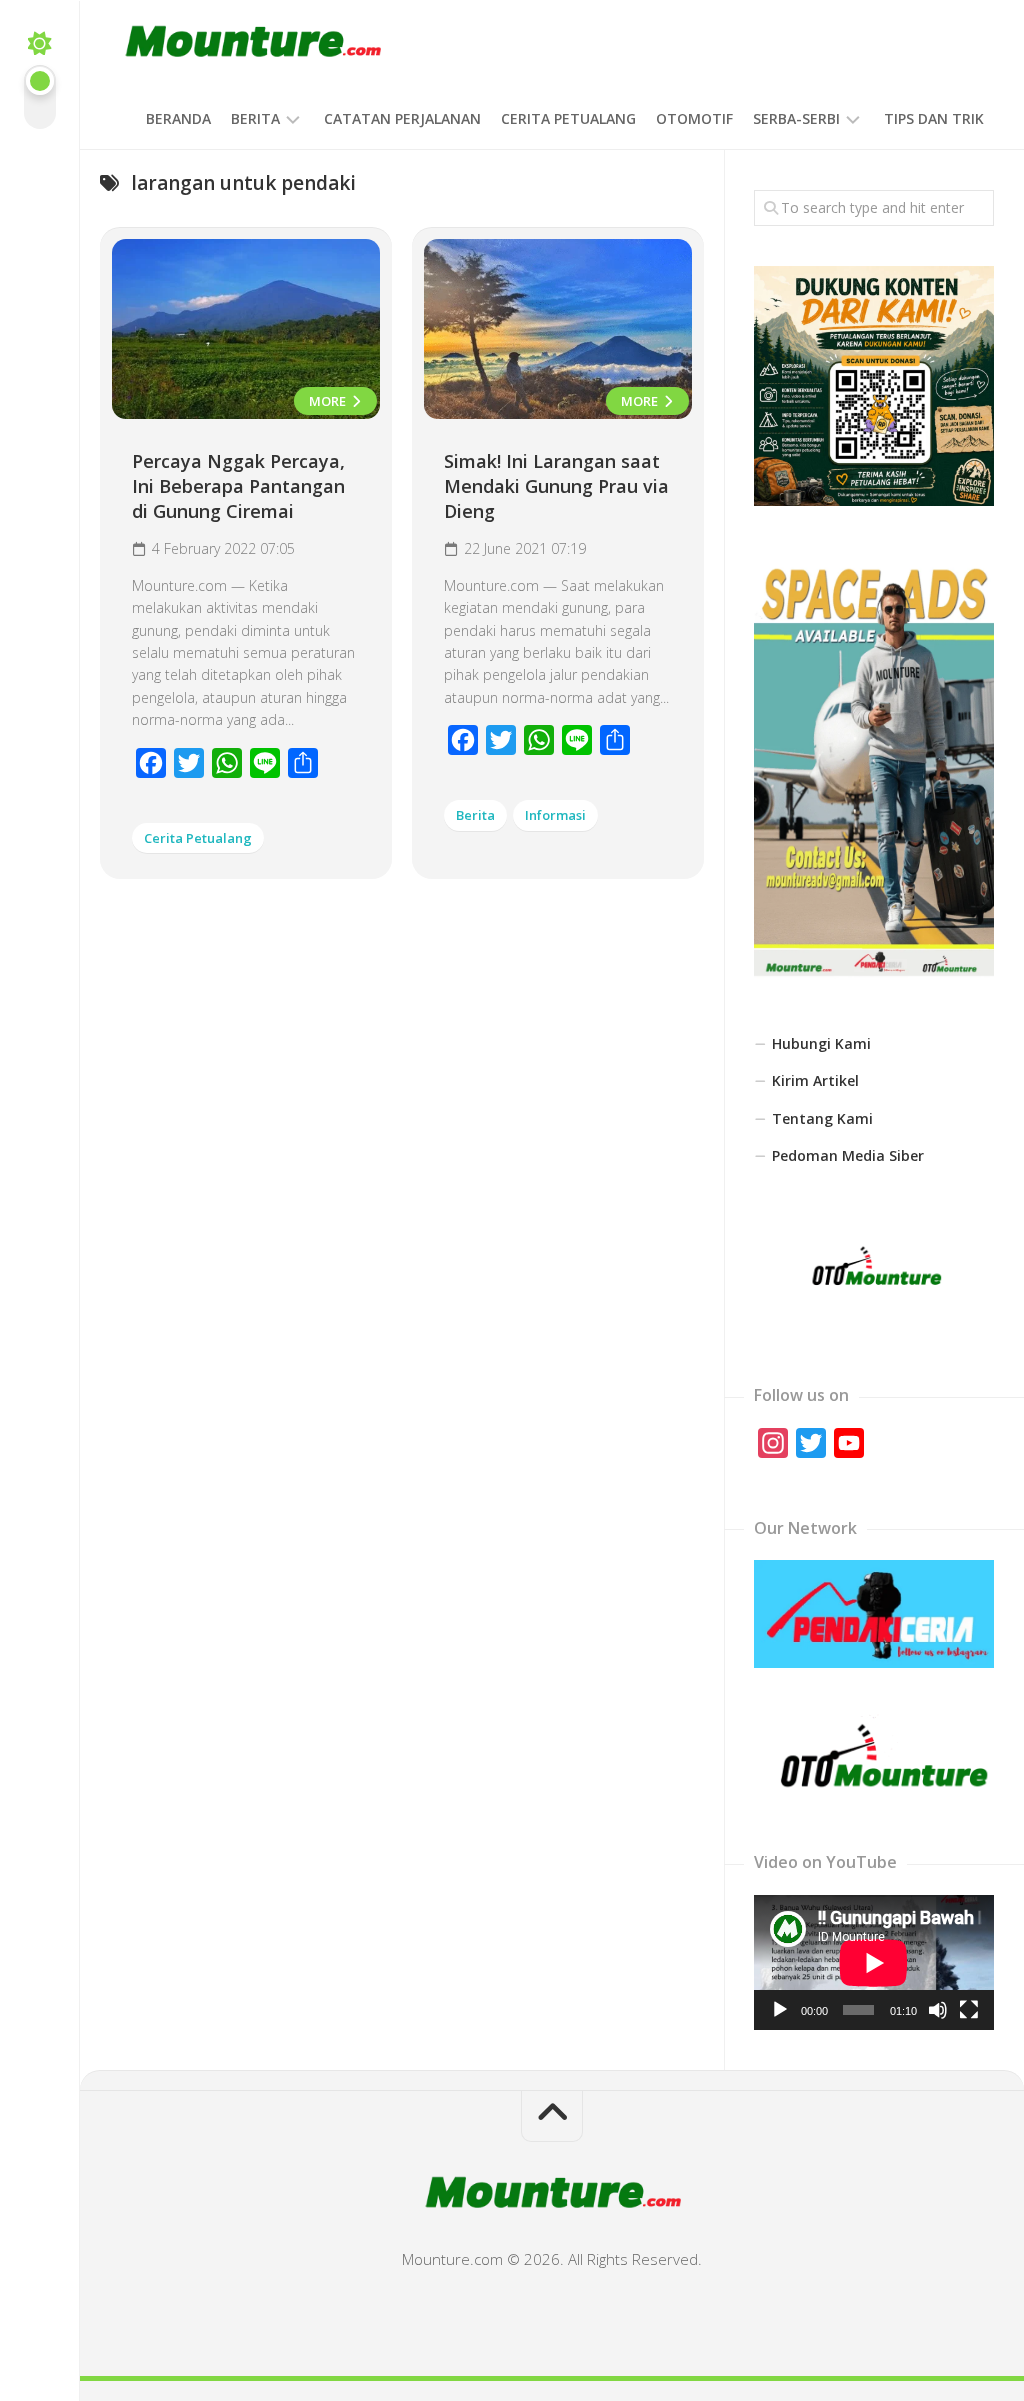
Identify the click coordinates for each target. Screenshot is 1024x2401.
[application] (874, 1962)
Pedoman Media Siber (848, 1155)
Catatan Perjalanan (402, 118)
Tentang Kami (822, 1118)
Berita (255, 118)
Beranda (178, 118)
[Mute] (938, 2010)
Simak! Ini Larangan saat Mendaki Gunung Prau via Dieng (556, 486)
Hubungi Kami (821, 1043)
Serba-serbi (796, 118)
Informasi (555, 815)
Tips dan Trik (934, 118)
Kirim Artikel (815, 1080)
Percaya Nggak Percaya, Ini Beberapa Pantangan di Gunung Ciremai (238, 486)
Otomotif (694, 118)
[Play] (780, 2010)
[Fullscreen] (969, 2010)
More (329, 401)
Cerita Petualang (568, 118)
